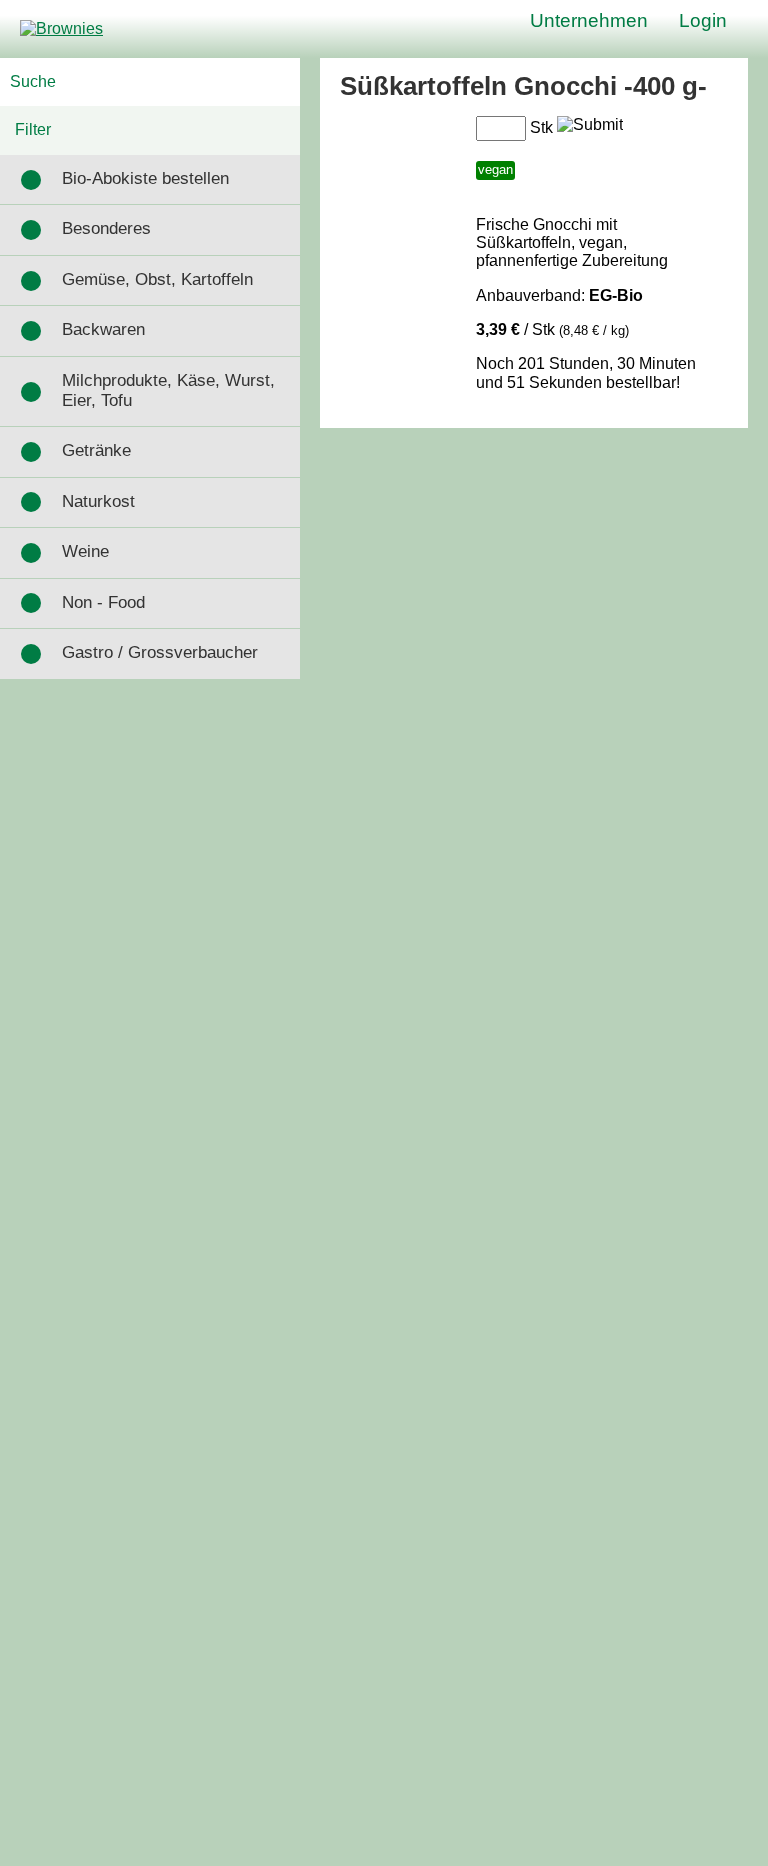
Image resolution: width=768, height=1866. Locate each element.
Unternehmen (589, 20)
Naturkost (98, 501)
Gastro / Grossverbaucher (160, 652)
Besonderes (106, 228)
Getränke (96, 450)
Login (703, 20)
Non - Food (103, 602)
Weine (85, 551)
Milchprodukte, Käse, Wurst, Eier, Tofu (168, 390)
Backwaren (103, 329)
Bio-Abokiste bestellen (145, 178)
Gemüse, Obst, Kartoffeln (157, 279)
